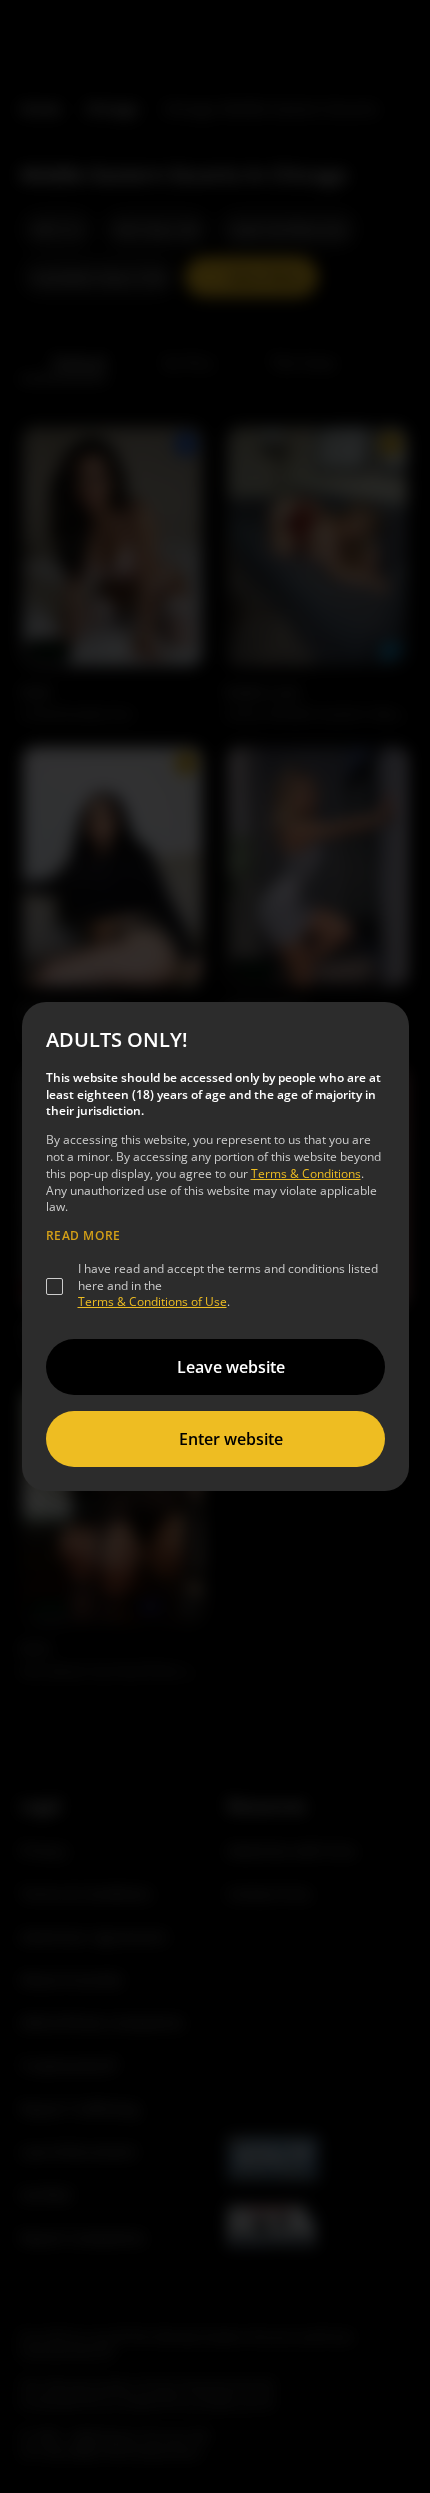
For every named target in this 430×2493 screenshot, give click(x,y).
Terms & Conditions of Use (152, 1301)
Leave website (231, 1367)
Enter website (231, 1439)
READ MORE (83, 1236)
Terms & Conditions (306, 1173)
